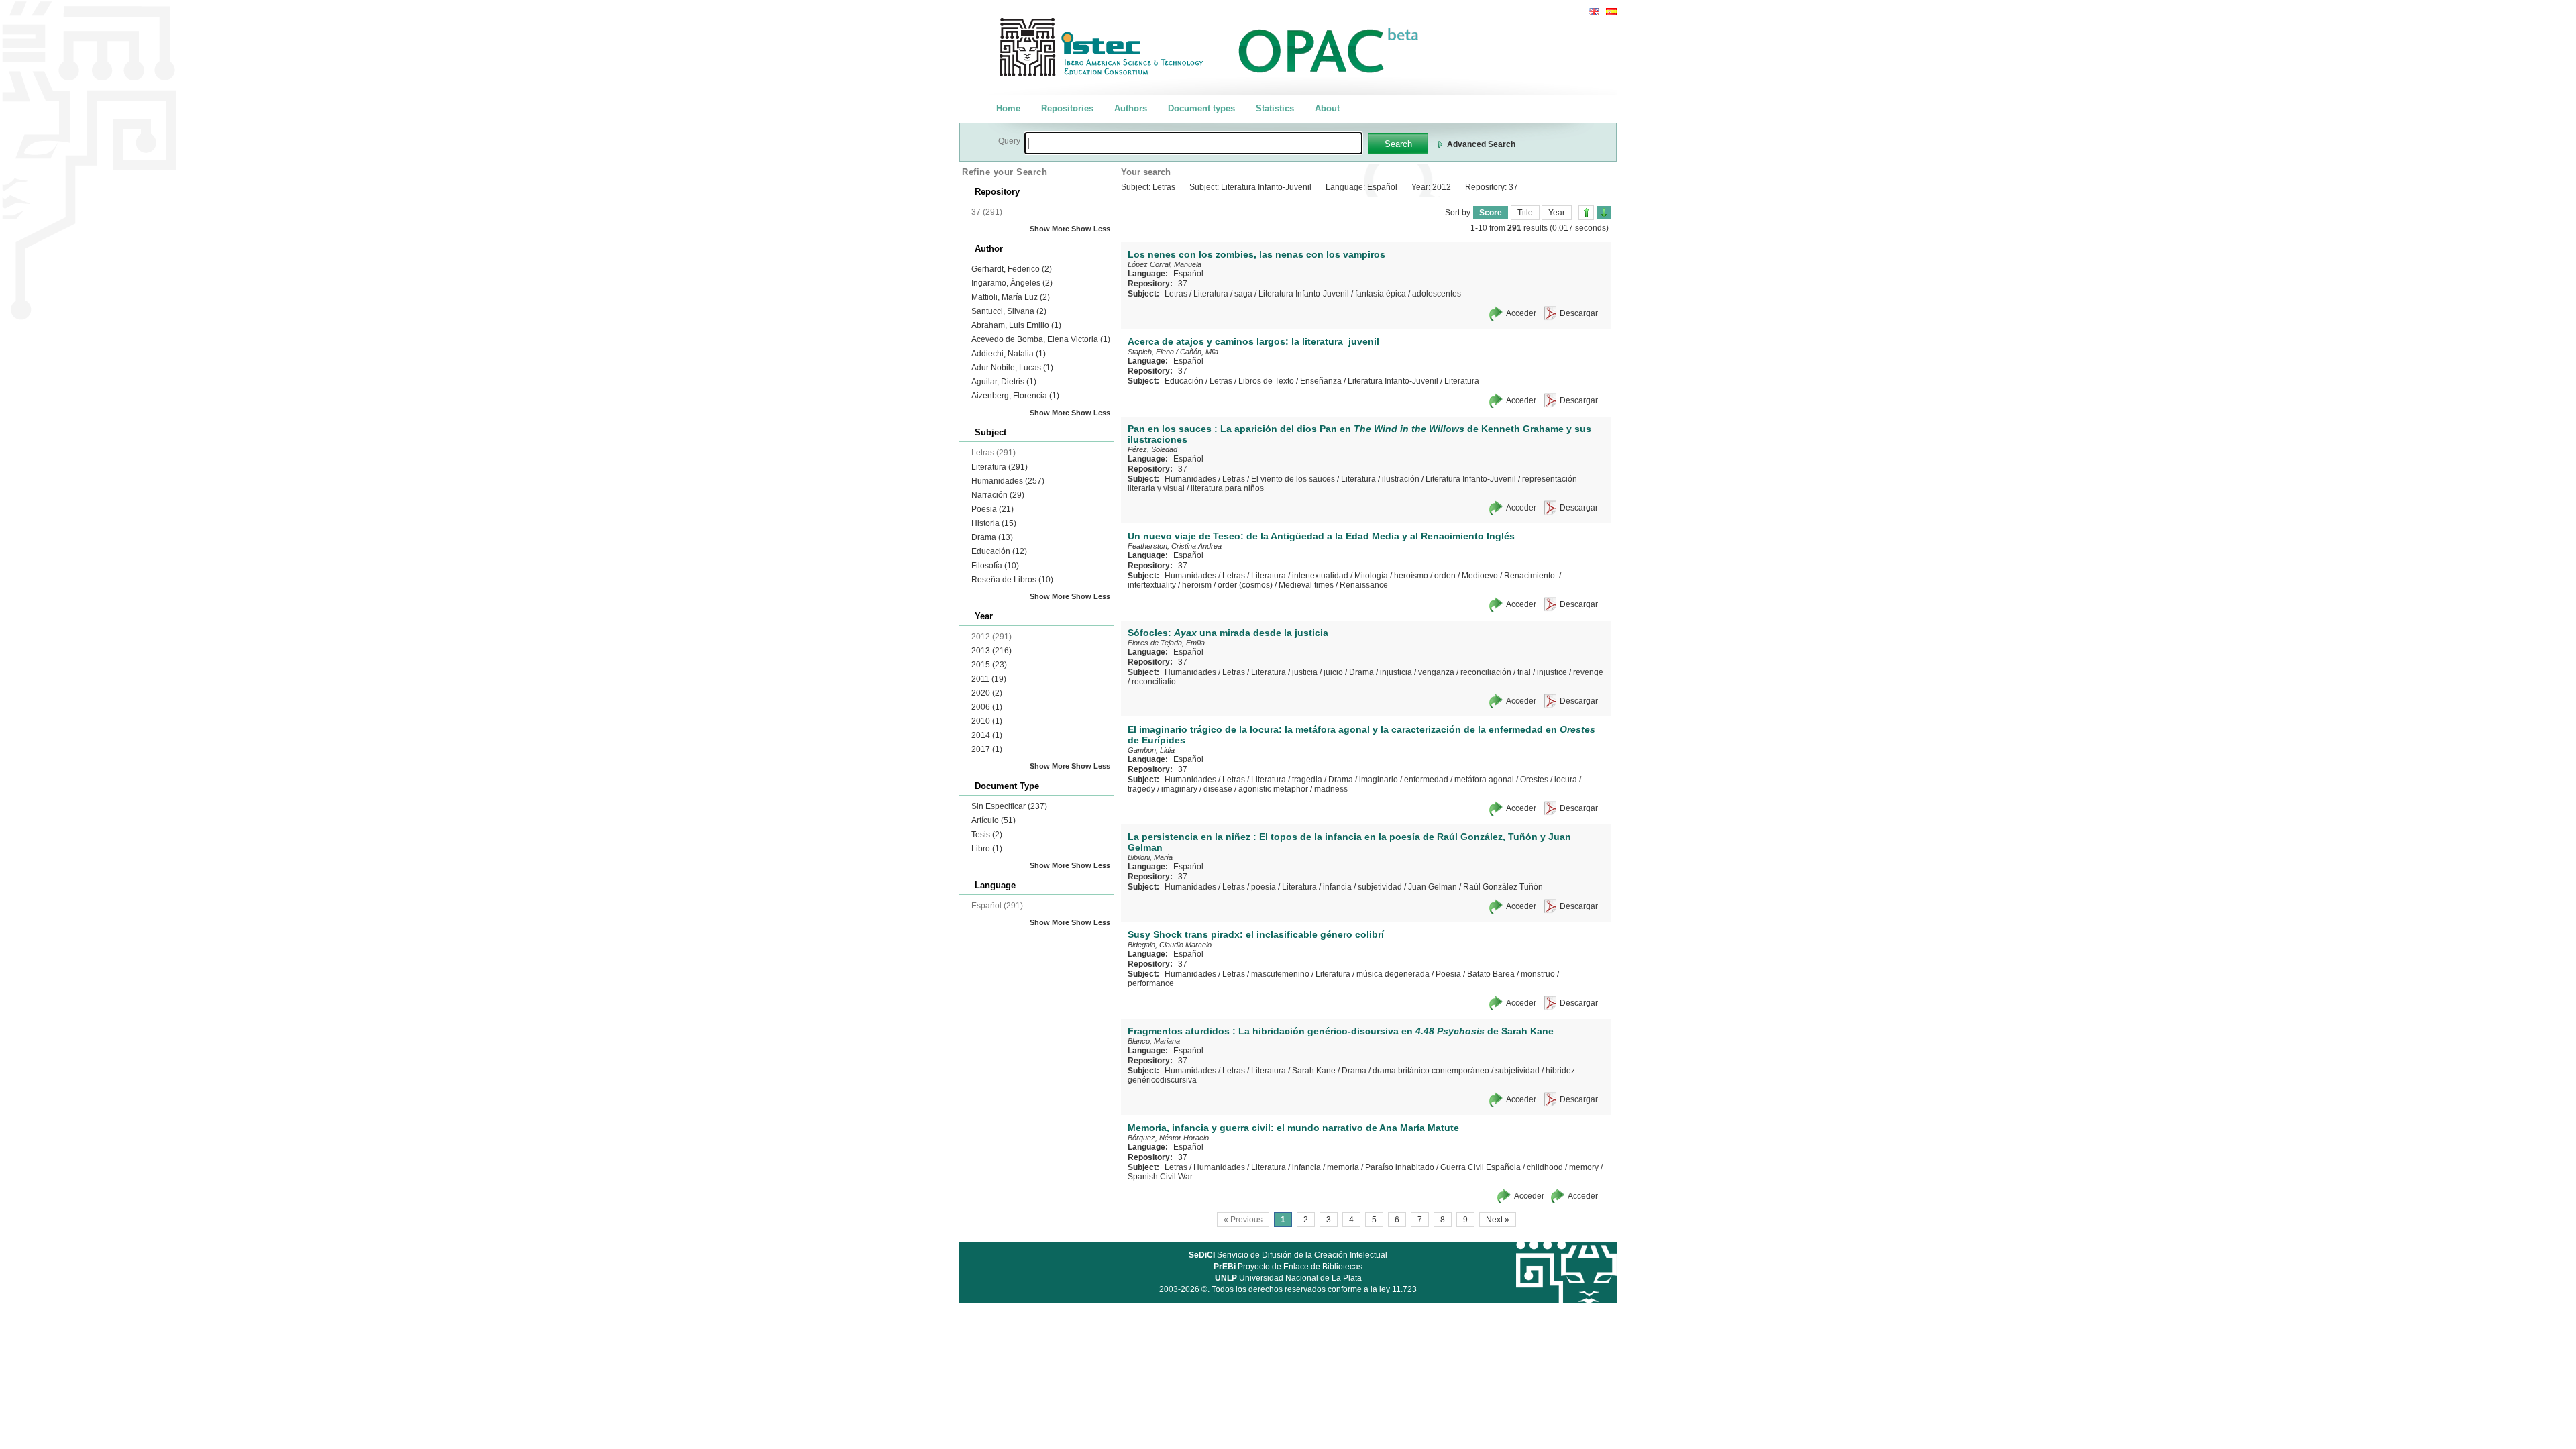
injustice (1552, 672)
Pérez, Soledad (1152, 449)
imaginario (1379, 780)
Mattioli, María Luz (1011, 297)
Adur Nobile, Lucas (1012, 368)
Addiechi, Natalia (1009, 354)
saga (1243, 294)
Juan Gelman (1433, 887)
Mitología (1371, 576)
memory (1584, 1167)
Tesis (987, 835)
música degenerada (1393, 974)
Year (1557, 213)
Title (1525, 213)
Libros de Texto (1266, 381)
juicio (1333, 672)
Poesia (992, 509)
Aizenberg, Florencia (1015, 396)
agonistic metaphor (1273, 789)
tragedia (1307, 780)
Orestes (1534, 780)
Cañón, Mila (1199, 352)
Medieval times (1306, 585)
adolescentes (1437, 294)
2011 (989, 679)
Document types (1201, 108)
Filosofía (995, 566)
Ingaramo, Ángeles (1012, 283)
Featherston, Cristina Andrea (1175, 546)
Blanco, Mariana (1154, 1041)
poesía (1264, 887)
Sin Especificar (1009, 806)
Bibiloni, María (1150, 857)
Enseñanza (1321, 381)
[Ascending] (1586, 213)
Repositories (1067, 108)
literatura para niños (1227, 488)
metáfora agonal (1484, 780)
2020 (987, 693)
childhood (1545, 1167)
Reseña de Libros (1012, 580)
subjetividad (1380, 887)
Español (1188, 274)
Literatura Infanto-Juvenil (1304, 294)
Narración (998, 495)
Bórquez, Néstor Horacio (1168, 1138)
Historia (994, 523)
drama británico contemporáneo (1431, 1071)
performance (1151, 983)
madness (1331, 789)
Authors (1131, 108)
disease (1218, 789)
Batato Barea (1491, 974)
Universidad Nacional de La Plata (1288, 1278)
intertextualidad (1320, 576)
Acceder (1521, 313)
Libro (987, 849)
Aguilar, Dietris (1004, 382)
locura (1566, 780)
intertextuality (1152, 585)
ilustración (1401, 479)
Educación (999, 551)
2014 (987, 735)
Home (1008, 108)
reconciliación (1486, 672)
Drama (992, 537)
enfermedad (1426, 780)
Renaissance (1364, 585)
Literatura (1000, 467)
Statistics (1275, 108)
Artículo (994, 820)
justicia (1305, 672)
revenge (1588, 672)
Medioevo (1480, 576)
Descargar (1579, 313)
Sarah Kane (1314, 1071)
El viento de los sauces (1293, 479)
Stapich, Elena (1151, 352)
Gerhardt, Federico (1012, 269)
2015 (989, 665)
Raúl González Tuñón (1503, 887)
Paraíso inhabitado (1400, 1167)
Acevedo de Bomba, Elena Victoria (1041, 339)
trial (1524, 672)
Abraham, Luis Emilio (1016, 325)
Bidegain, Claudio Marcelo (1170, 945)
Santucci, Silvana (1009, 311)
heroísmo (1411, 576)
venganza (1436, 672)
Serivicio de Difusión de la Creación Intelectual (1288, 1255)
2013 (991, 651)
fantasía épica (1381, 294)
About (1327, 108)
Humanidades (1008, 481)
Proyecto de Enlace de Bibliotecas (1288, 1267)
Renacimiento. (1531, 576)
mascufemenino (1280, 974)
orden (1445, 576)
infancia (1337, 887)
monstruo (1538, 974)
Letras (1176, 294)
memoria (1343, 1167)
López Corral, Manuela (1165, 264)
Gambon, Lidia (1151, 750)
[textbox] (1193, 143)
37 (1183, 284)
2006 (987, 707)
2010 (987, 721)
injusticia (1396, 672)
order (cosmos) (1245, 585)
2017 (987, 749)
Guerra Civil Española (1481, 1167)
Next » (1498, 1220)
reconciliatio (1154, 682)
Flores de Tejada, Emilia (1166, 643)
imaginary (1179, 789)
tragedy (1141, 789)
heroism (1197, 585)
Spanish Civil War (1160, 1177)
